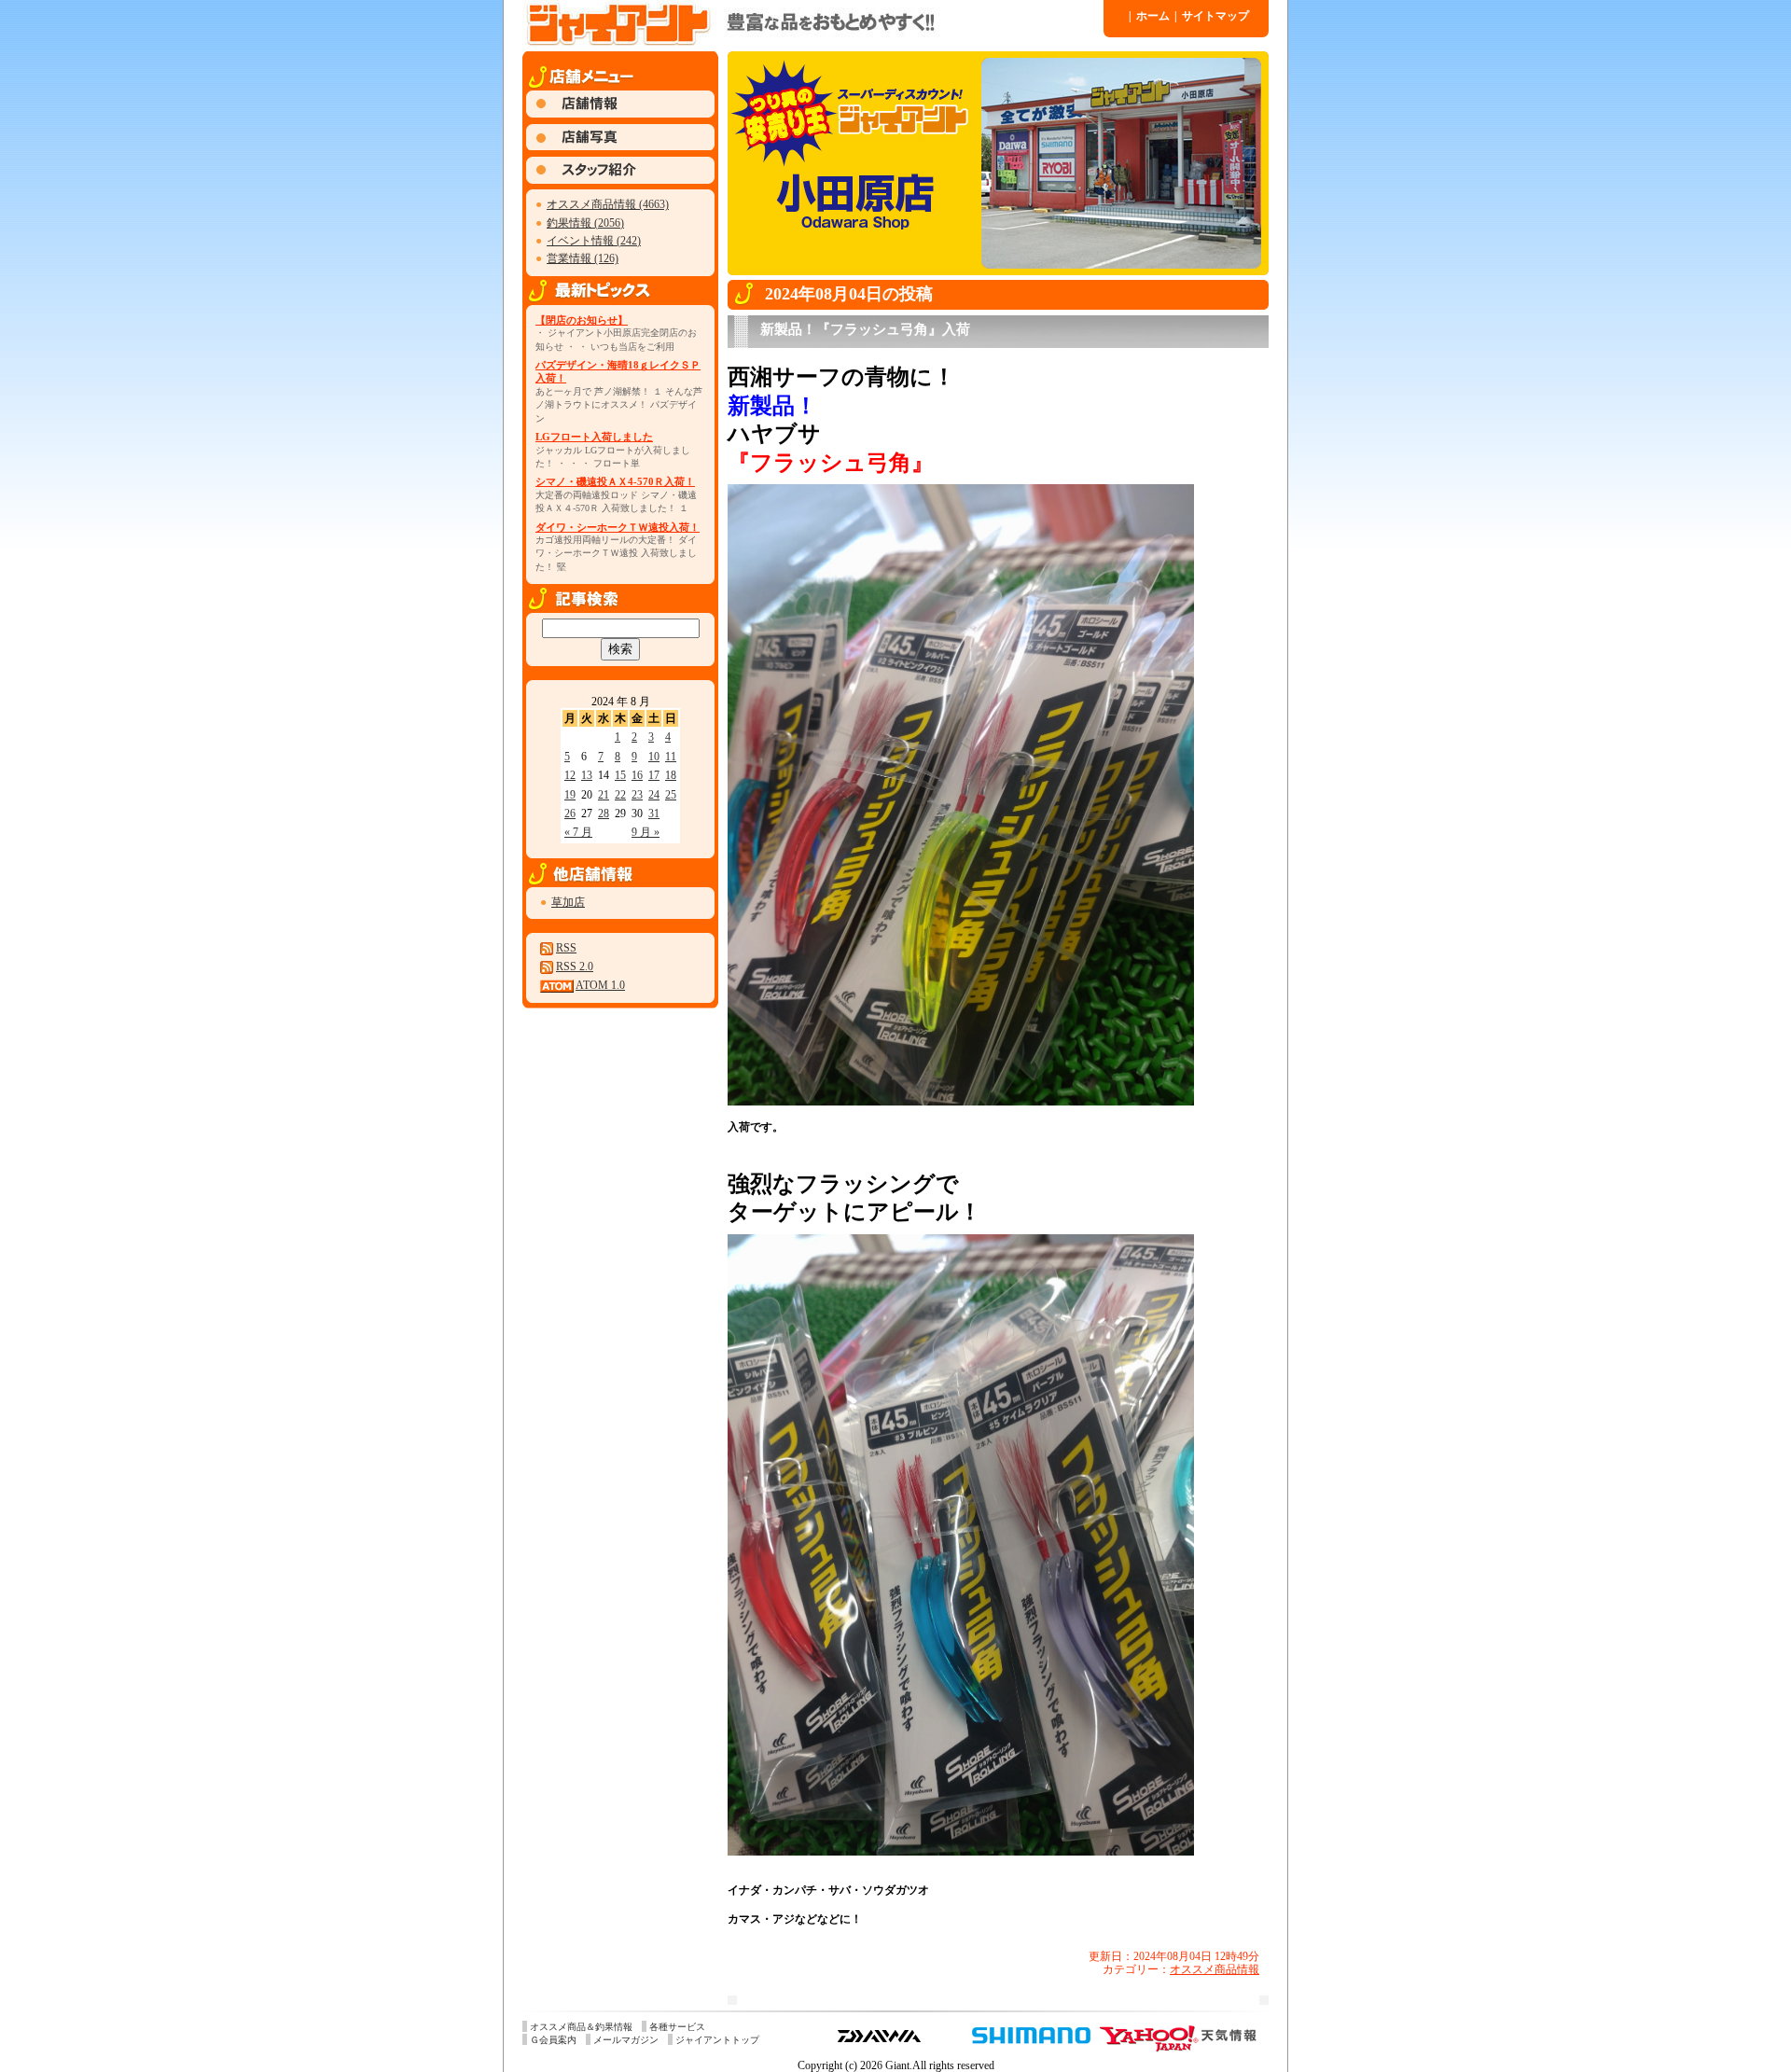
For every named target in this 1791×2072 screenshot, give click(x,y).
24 (654, 795)
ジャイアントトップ (717, 2040)
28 (604, 814)
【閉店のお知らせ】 (582, 320)
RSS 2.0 (575, 966)
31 (654, 814)
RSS (566, 948)
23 (637, 795)
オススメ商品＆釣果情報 (581, 2027)
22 (620, 795)
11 (671, 757)
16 (637, 775)
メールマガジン (626, 2040)
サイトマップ (1212, 16)
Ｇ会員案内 (553, 2040)
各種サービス (677, 2027)
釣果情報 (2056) (585, 223)
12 (570, 775)
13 (587, 775)
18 (671, 775)
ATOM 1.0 (600, 985)
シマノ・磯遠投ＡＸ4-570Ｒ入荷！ (615, 481)
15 (620, 775)
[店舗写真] (620, 146)
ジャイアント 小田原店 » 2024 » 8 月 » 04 (812, 23)
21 (604, 795)
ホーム (1149, 16)
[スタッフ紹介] (620, 180)
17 (654, 775)
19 (570, 795)
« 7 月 (578, 832)
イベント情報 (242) (594, 241)
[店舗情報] (620, 114)
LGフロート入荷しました (594, 437)
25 (671, 795)
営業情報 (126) (583, 258)
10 (654, 757)
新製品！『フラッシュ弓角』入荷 (865, 329)
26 (570, 814)
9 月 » (646, 832)
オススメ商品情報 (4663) (608, 204)
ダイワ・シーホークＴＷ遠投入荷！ (618, 527)
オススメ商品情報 (1215, 1969)
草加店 (568, 902)
